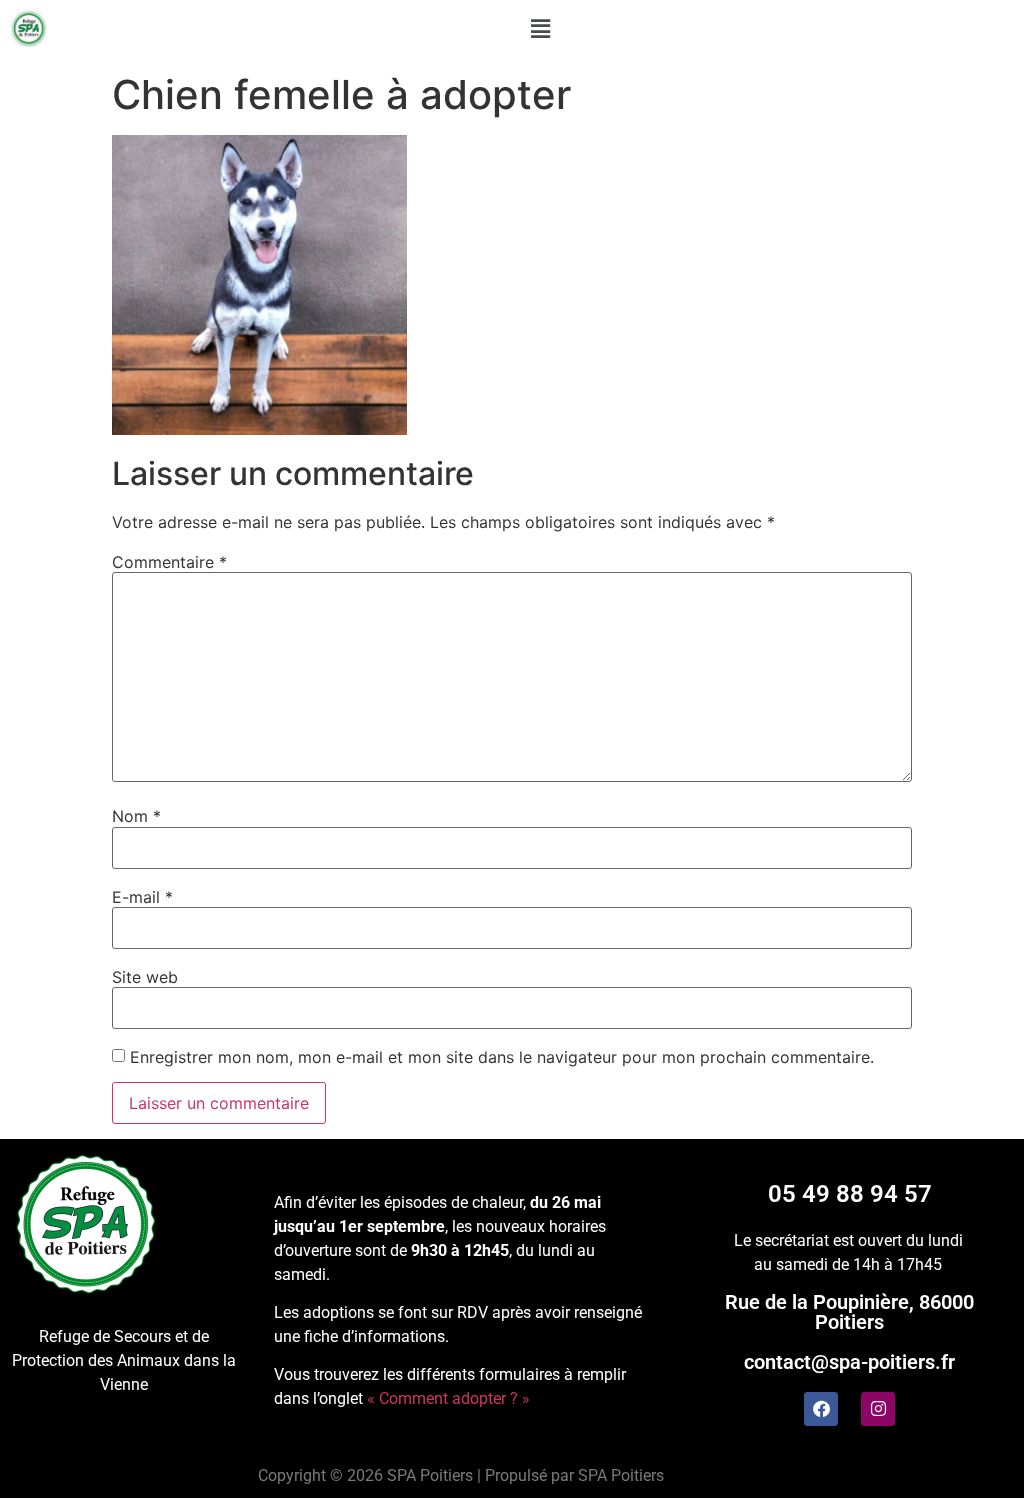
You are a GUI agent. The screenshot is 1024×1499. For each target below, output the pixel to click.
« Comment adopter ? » (448, 1398)
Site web (145, 977)
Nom (136, 816)
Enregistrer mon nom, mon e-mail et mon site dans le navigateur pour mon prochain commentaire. (502, 1057)
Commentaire (169, 562)
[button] (541, 28)
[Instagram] (878, 1409)
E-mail (142, 897)
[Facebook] (821, 1409)
